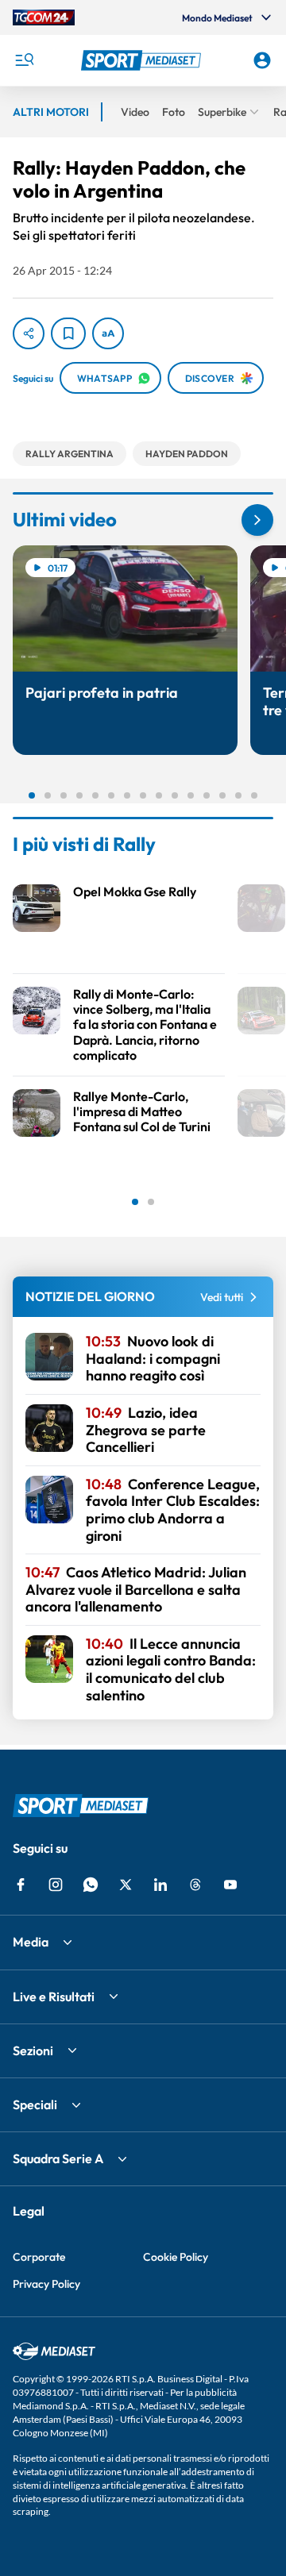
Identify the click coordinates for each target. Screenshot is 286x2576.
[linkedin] (160, 1885)
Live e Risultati (54, 1996)
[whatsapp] (91, 1885)
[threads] (195, 1885)
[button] (143, 60)
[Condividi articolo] (29, 333)
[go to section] (257, 520)
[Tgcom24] (44, 17)
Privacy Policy (46, 2284)
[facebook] (21, 1885)
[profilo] (262, 60)
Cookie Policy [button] (176, 2257)
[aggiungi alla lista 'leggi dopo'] (68, 333)
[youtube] (230, 1885)
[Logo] (143, 60)
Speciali (35, 2104)
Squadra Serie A (58, 2158)
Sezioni (33, 2050)
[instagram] (56, 1885)
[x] (126, 1885)
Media (31, 1942)
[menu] (24, 60)
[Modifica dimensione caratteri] (108, 333)
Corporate (39, 2257)
